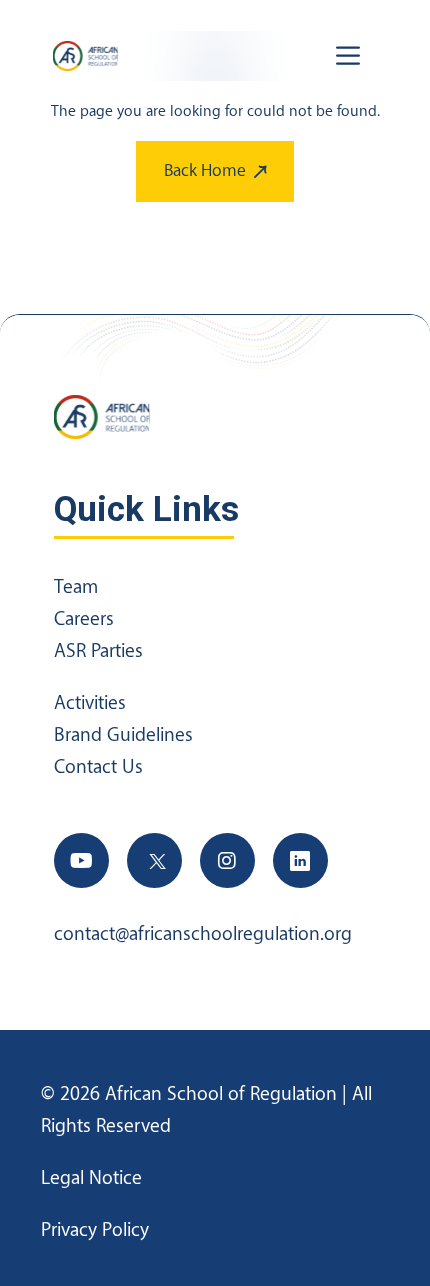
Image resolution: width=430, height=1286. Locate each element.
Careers (84, 619)
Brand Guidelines (123, 735)
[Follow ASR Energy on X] (154, 860)
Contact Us (98, 767)
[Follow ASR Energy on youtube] (81, 860)
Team (76, 587)
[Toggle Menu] (352, 56)
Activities (90, 703)
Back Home (205, 170)
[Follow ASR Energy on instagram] (227, 860)
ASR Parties (98, 651)
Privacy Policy (95, 1230)
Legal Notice (91, 1178)
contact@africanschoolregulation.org (203, 934)
